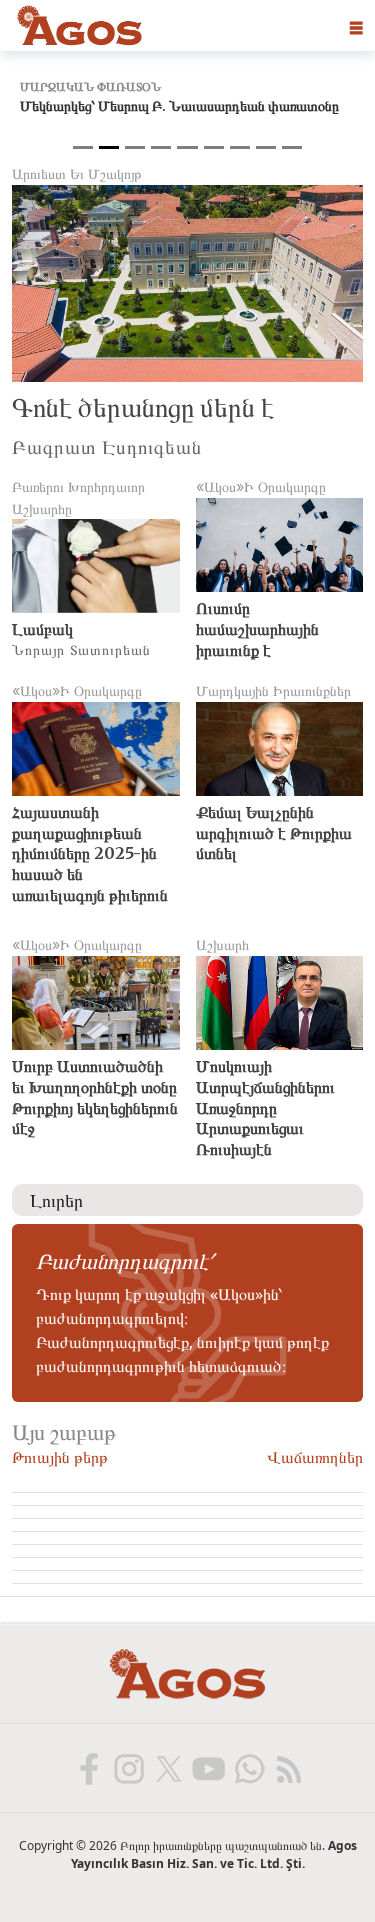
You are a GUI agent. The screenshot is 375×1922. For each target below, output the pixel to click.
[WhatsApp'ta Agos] (248, 1768)
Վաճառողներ (315, 1456)
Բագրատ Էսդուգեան (107, 445)
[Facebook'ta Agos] (88, 1768)
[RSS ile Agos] (288, 1768)
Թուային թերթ (60, 1456)
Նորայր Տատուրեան (81, 648)
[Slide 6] (214, 147)
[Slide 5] (187, 147)
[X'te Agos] (168, 1768)
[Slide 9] (292, 147)
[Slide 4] (161, 147)
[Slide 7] (240, 147)
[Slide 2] (109, 147)
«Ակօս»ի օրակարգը (261, 486)
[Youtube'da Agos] (208, 1768)
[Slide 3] (135, 147)
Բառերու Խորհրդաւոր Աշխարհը (78, 497)
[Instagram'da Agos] (128, 1768)
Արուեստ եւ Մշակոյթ (77, 173)
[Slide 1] (83, 147)
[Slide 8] (266, 147)
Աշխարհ (222, 944)
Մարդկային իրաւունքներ (273, 690)
